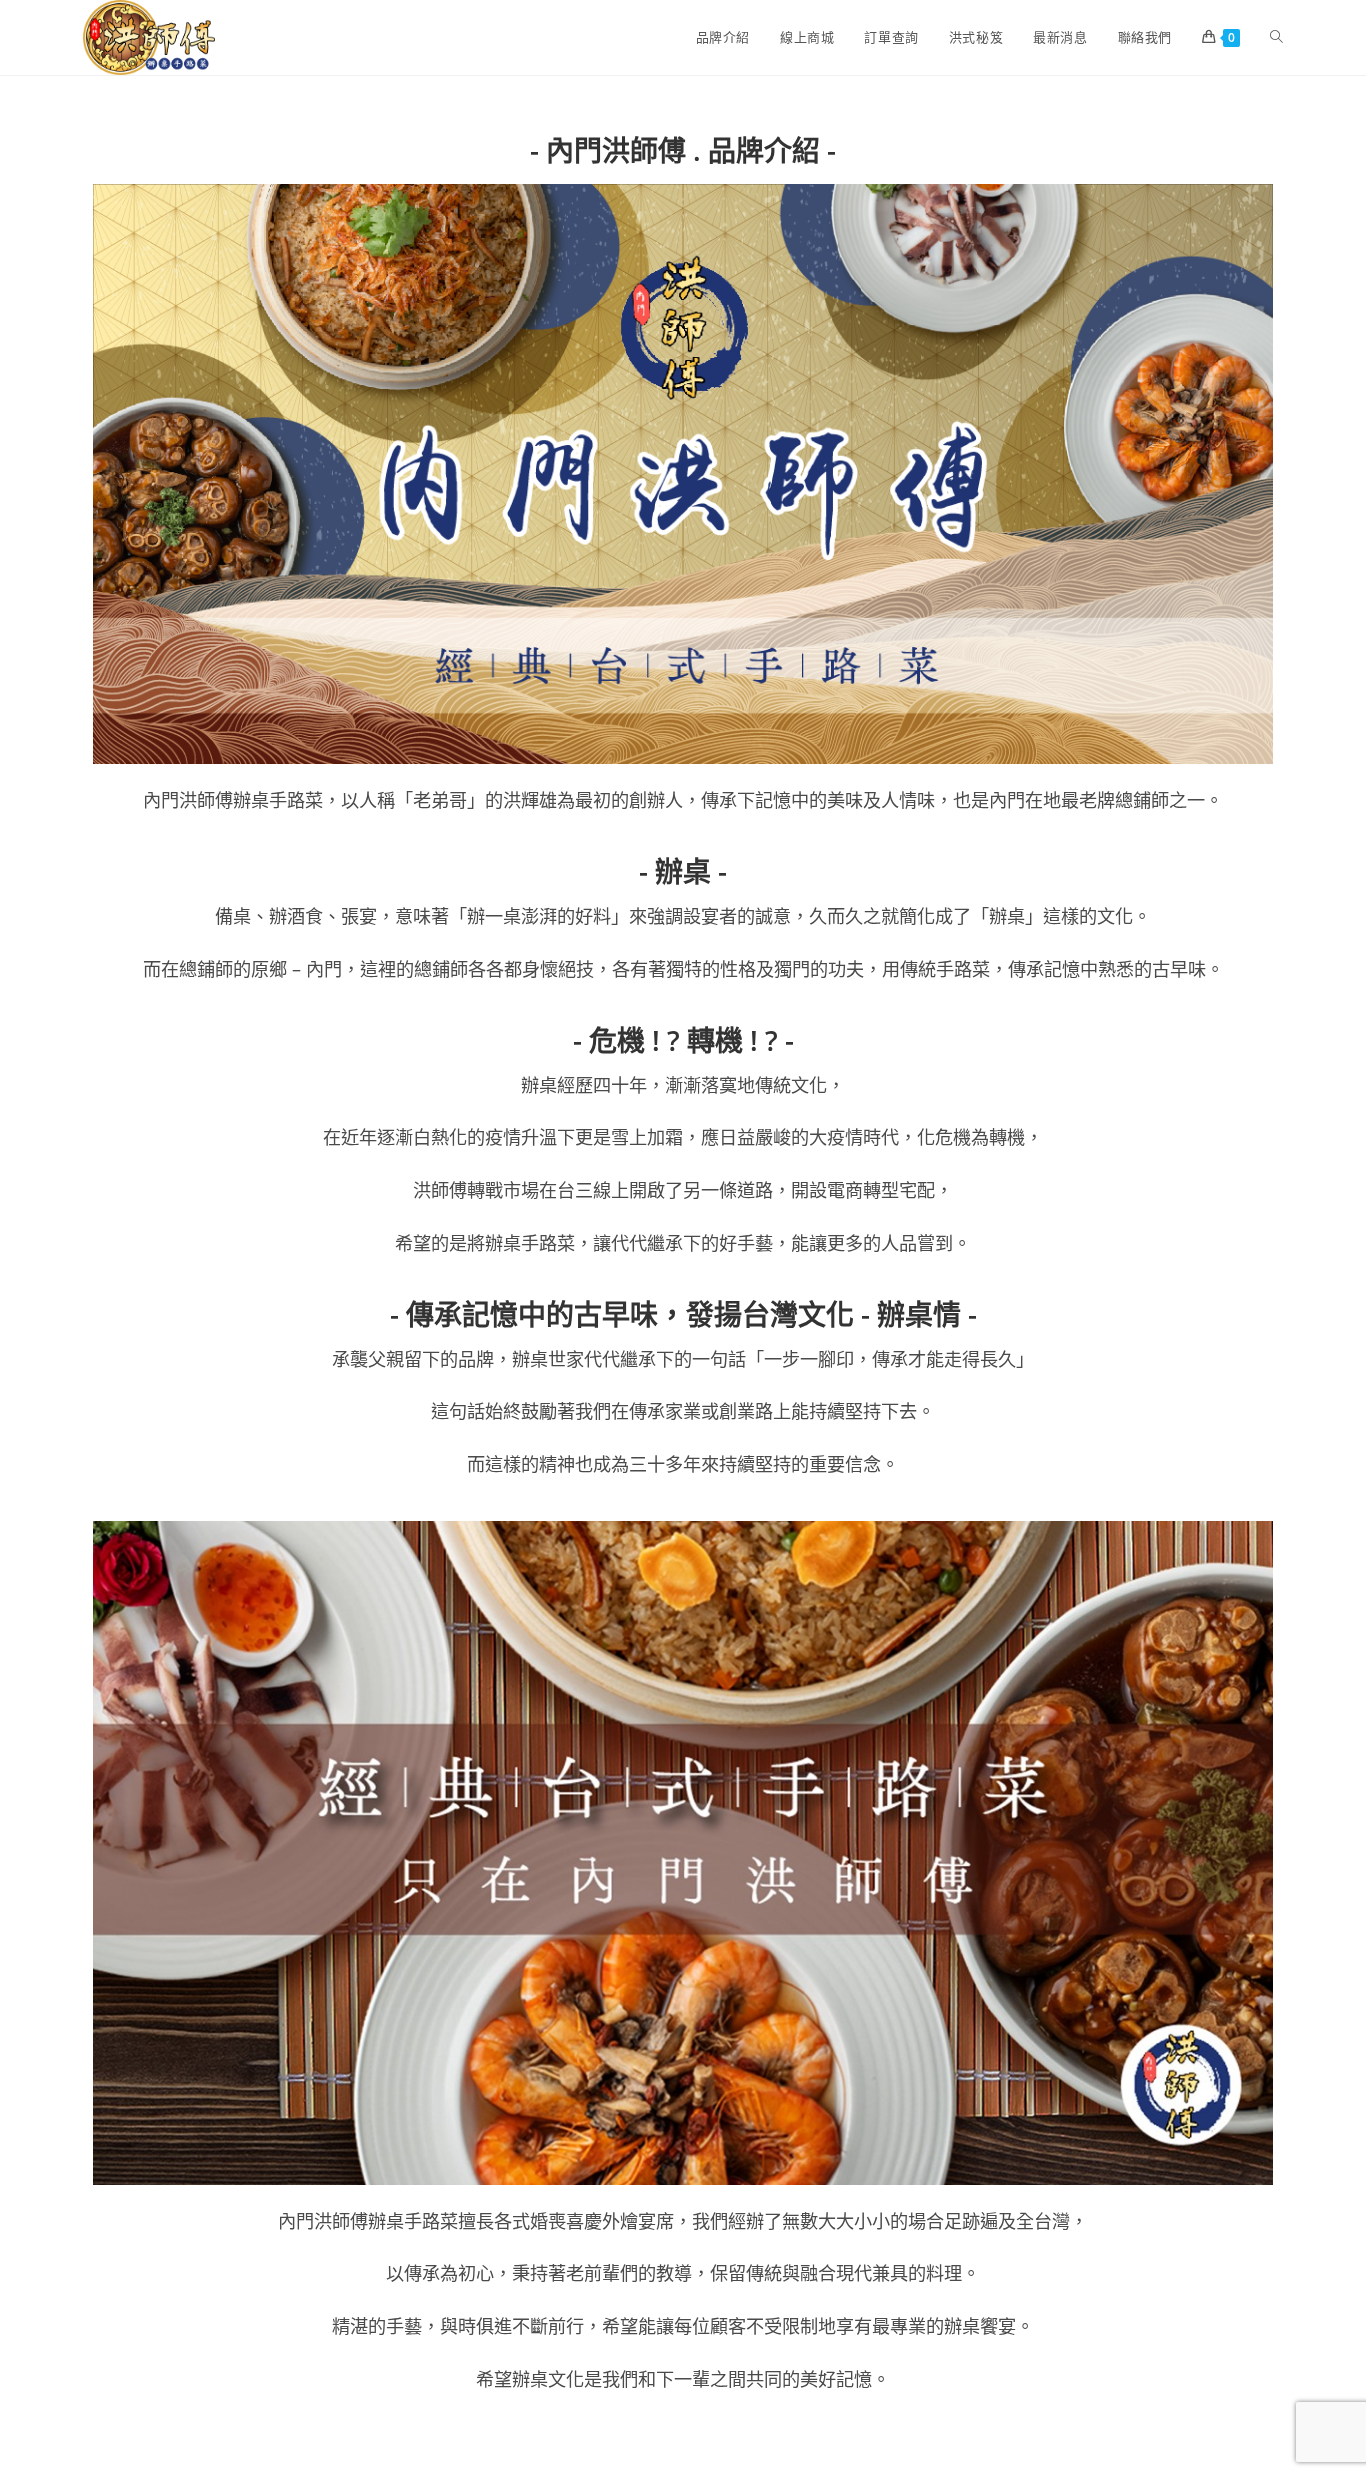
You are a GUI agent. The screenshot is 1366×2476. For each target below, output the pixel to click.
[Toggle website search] (1276, 37)
